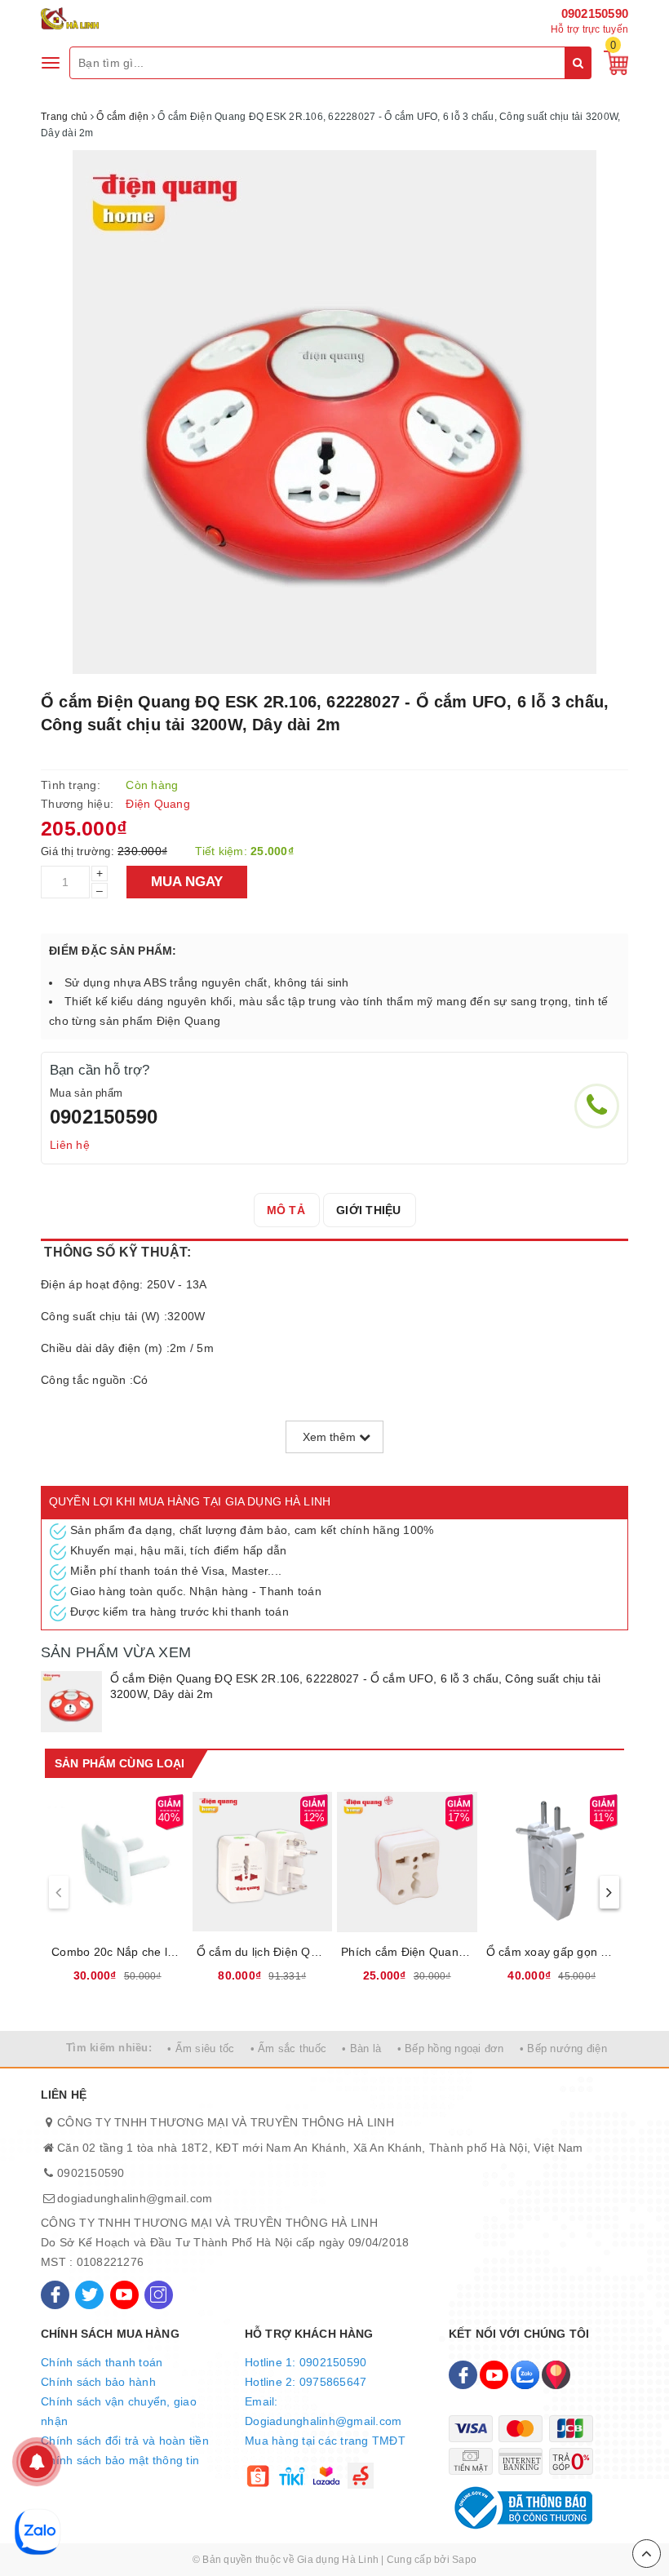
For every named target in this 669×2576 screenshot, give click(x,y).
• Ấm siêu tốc (201, 2048)
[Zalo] (525, 2375)
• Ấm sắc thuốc (289, 2048)
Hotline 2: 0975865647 (306, 2382)
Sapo (464, 2560)
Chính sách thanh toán (102, 2362)
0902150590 (595, 13)
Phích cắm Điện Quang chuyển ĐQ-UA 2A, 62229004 (407, 1952)
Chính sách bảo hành (98, 2382)
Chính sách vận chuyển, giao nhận (119, 2411)
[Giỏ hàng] (612, 62)
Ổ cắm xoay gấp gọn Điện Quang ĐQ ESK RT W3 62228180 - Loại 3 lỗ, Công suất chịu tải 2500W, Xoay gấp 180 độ (552, 1952)
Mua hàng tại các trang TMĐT (325, 2441)
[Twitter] (89, 2295)
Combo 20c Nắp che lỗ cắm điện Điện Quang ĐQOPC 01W (117, 1952)
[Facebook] (55, 2295)
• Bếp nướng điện (563, 2048)
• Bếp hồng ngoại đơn (451, 2048)
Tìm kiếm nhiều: (109, 2048)
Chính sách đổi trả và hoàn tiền (125, 2441)
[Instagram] (159, 2295)
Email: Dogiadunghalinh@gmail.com (323, 2411)
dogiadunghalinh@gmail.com (135, 2198)
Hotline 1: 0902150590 (306, 2362)
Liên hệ (70, 1145)
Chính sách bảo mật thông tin (120, 2460)
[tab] (286, 1210)
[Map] (556, 2375)
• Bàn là (361, 2048)
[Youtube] (124, 2295)
